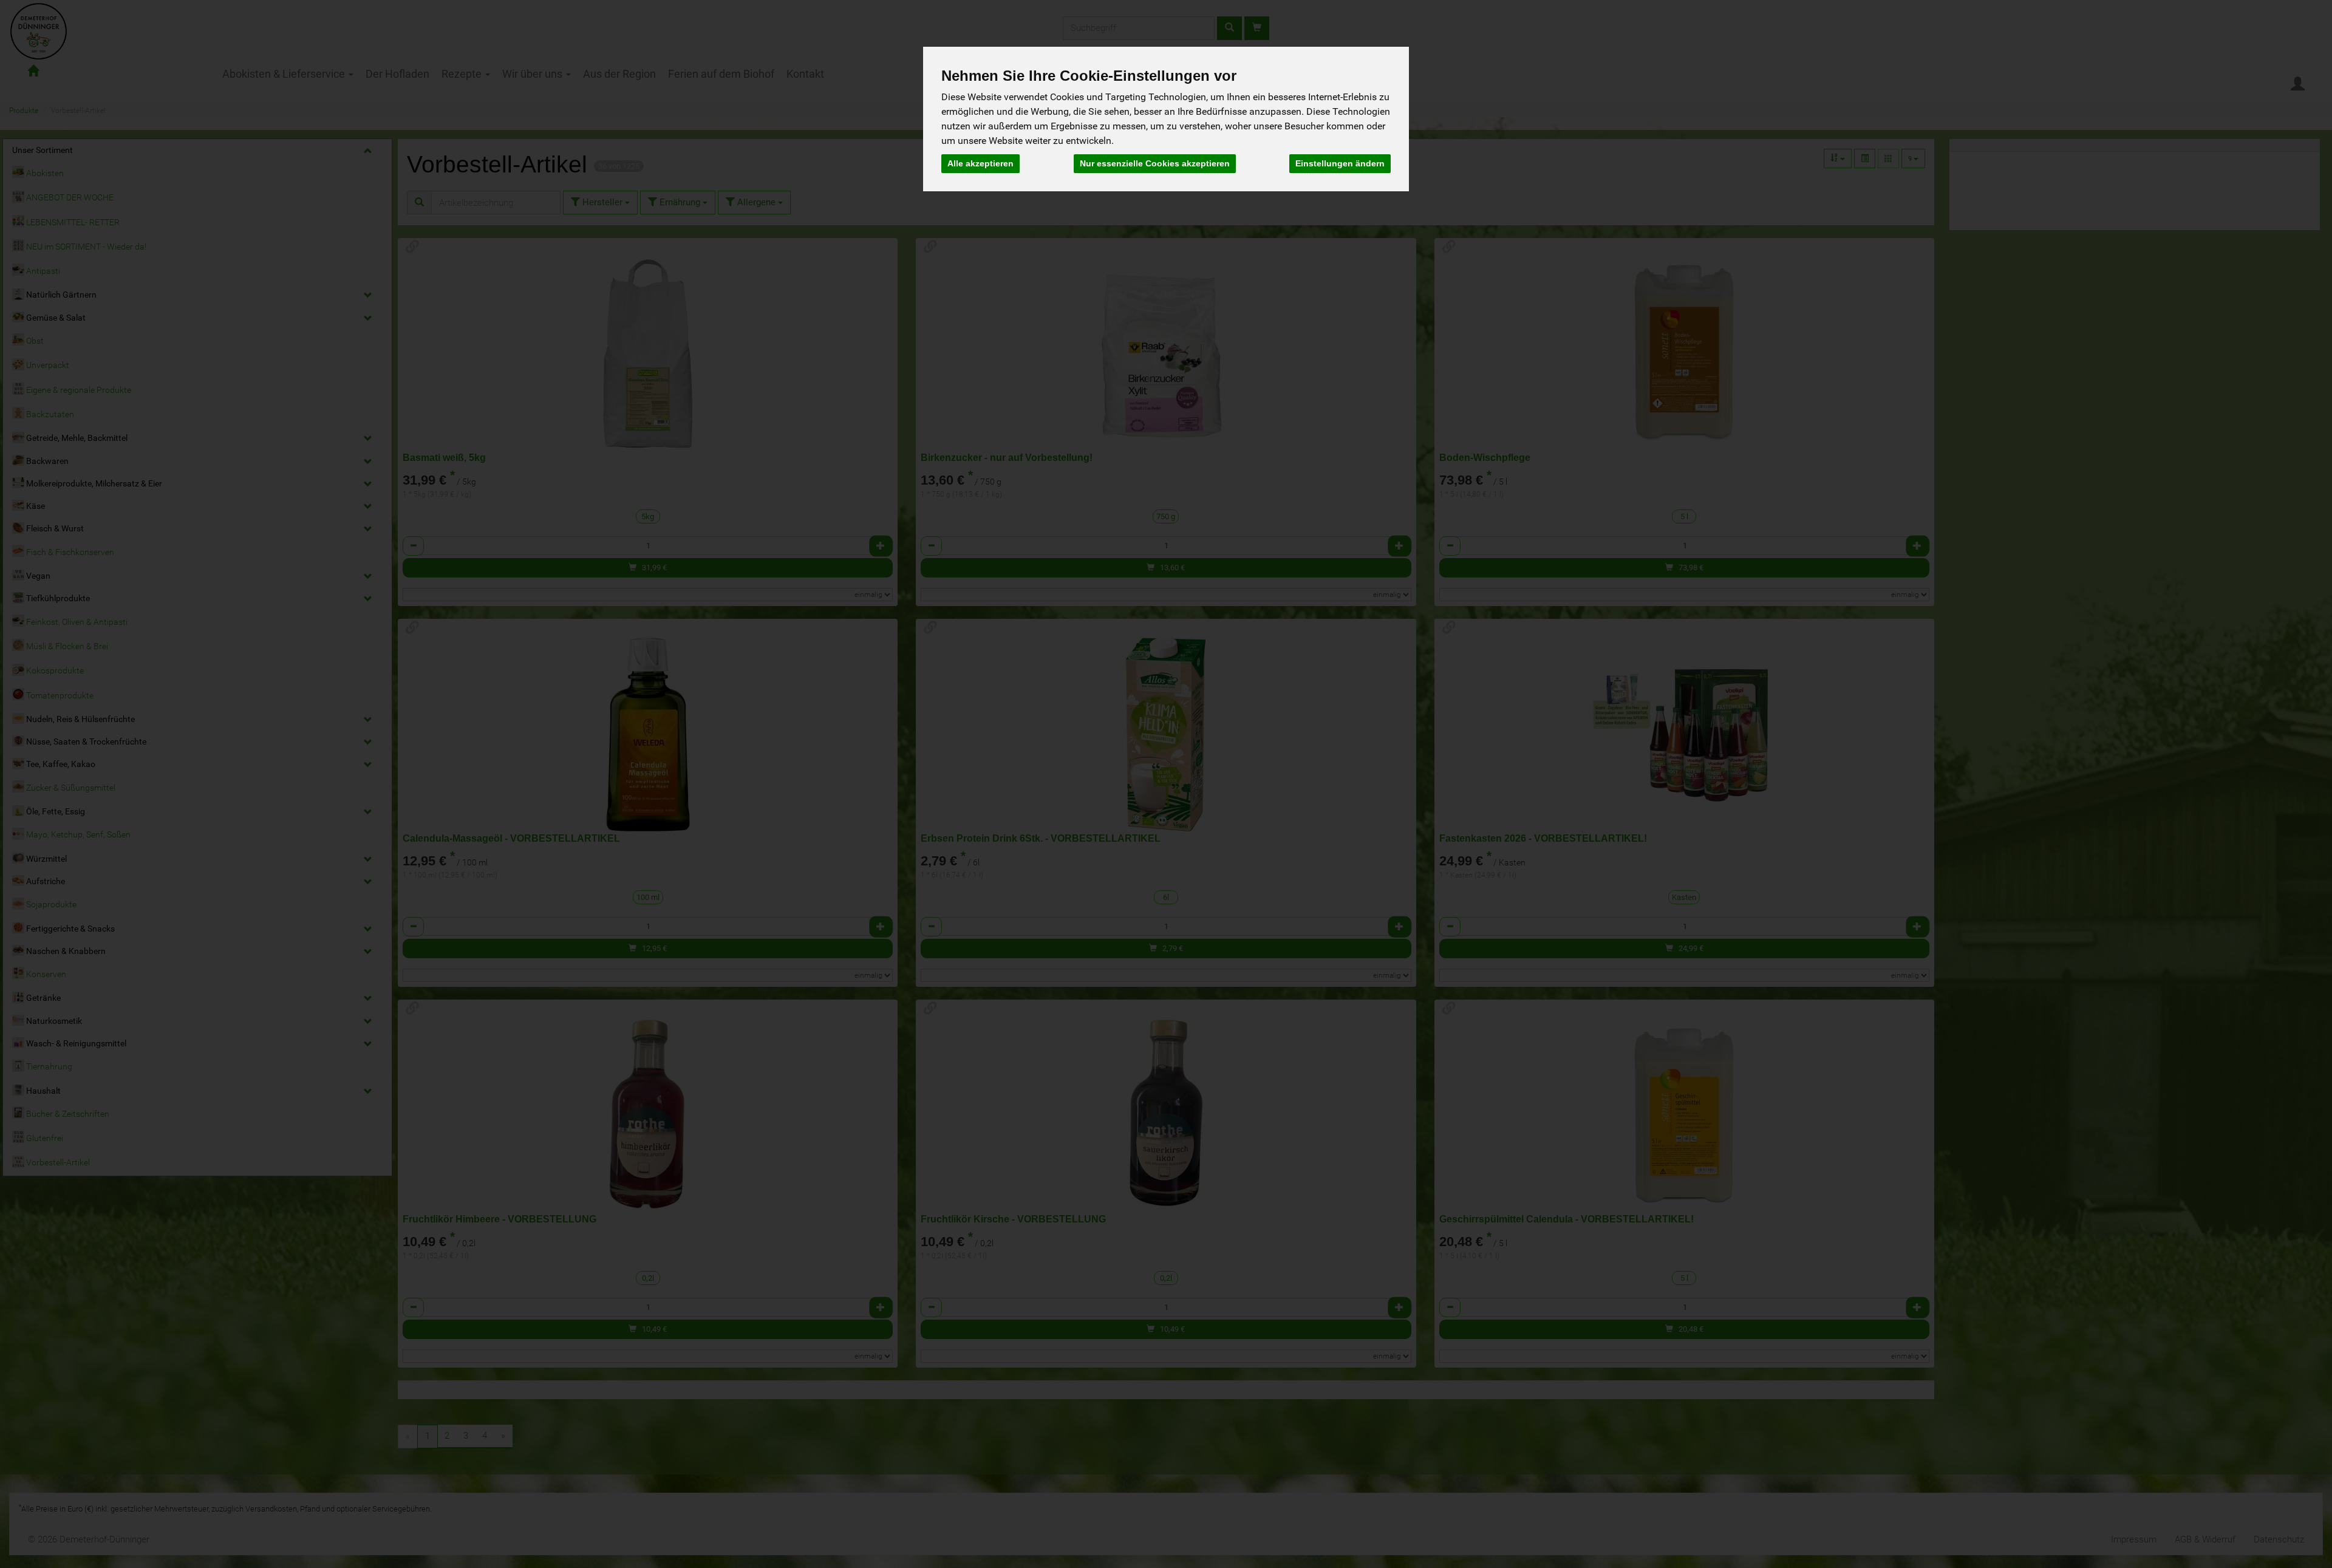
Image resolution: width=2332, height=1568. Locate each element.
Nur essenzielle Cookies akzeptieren (1155, 163)
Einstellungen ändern (1340, 163)
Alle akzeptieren (980, 163)
